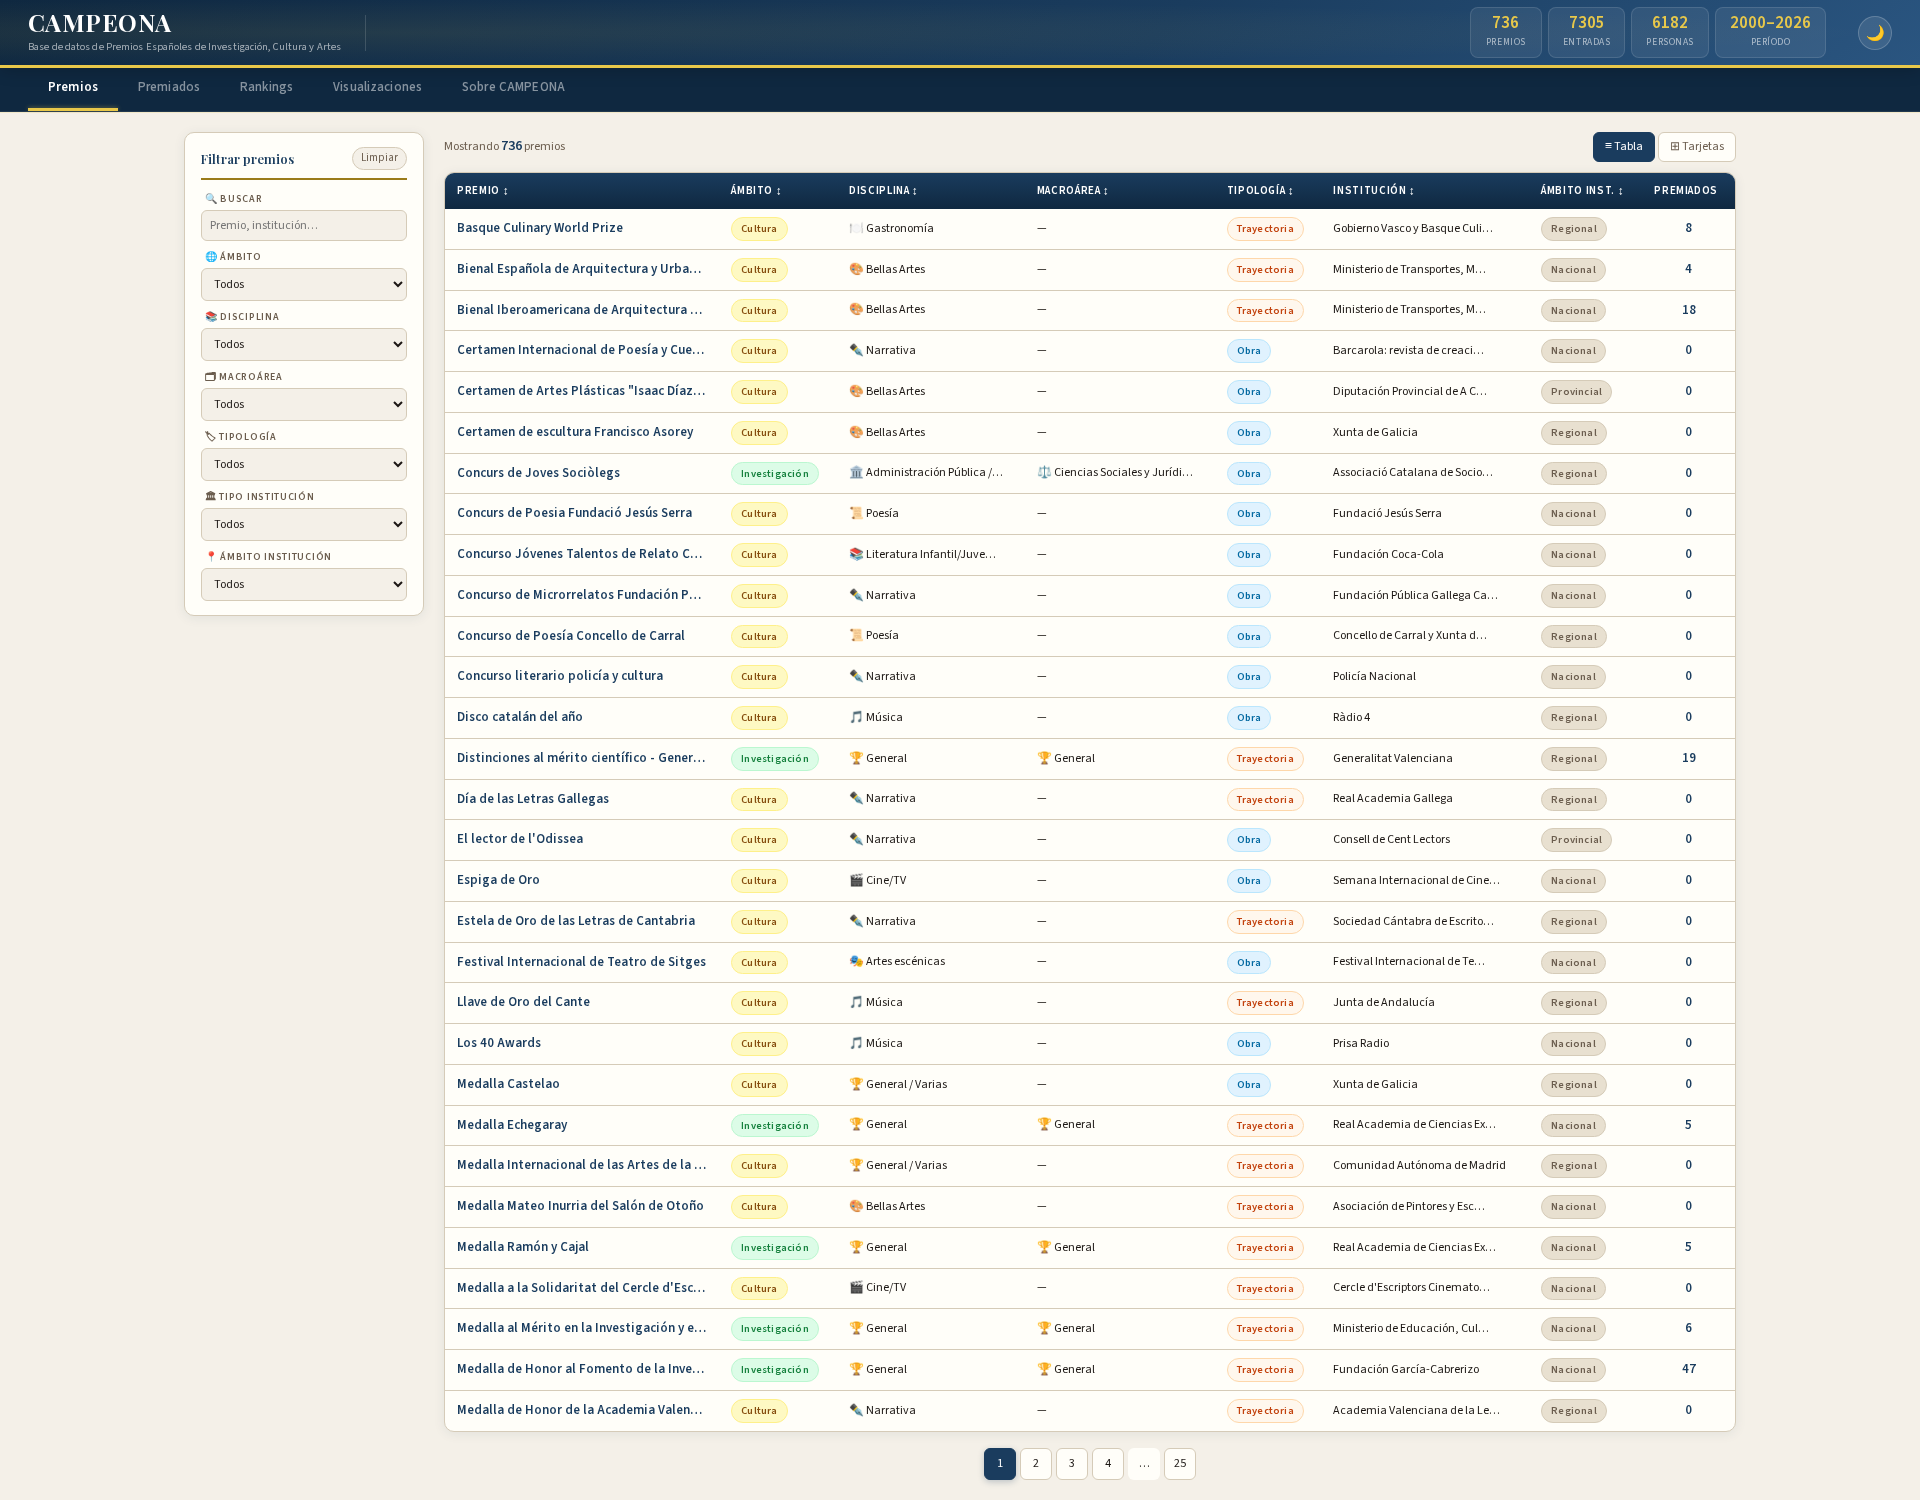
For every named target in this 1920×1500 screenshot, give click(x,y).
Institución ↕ (1374, 190)
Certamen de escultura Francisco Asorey (575, 432)
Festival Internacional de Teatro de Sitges (581, 962)
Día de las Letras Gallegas (533, 799)
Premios (73, 87)
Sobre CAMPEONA (513, 87)
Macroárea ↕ (1073, 190)
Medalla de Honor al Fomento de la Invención (588, 1369)
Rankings (266, 87)
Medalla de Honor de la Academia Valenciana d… (588, 1410)
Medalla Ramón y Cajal (523, 1247)
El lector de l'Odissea (520, 839)
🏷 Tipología (241, 436)
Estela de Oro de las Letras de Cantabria (576, 921)
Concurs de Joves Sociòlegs (538, 473)
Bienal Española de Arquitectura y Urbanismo (588, 269)
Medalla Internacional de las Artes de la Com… (588, 1165)
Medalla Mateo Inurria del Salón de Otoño (580, 1206)
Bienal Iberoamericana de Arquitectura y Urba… (588, 310)
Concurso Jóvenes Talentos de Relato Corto (587, 554)
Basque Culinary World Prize (540, 228)
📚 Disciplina (242, 316)
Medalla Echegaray (512, 1125)
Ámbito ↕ (756, 190)
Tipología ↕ (1261, 190)
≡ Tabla (1624, 146)
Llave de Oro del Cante (523, 1002)
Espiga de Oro (498, 880)
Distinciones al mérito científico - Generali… (588, 758)
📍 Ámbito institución (268, 556)
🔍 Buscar (234, 198)
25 (1180, 1463)
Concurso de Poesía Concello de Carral (571, 636)
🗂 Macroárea (244, 376)
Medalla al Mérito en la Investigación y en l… (588, 1328)
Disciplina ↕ (884, 190)
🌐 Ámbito (233, 256)
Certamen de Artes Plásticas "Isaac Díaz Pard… (588, 391)
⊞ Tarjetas (1697, 146)
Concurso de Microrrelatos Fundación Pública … (588, 595)
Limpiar (379, 157)
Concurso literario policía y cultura (560, 676)
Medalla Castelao (508, 1084)
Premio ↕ (483, 190)
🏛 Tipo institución (260, 496)
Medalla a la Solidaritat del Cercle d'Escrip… (588, 1288)
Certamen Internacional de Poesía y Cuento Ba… (588, 350)
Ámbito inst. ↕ (1582, 190)
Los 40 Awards (499, 1043)
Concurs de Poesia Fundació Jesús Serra (574, 513)
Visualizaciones (377, 87)
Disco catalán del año (520, 717)
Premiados (169, 87)
